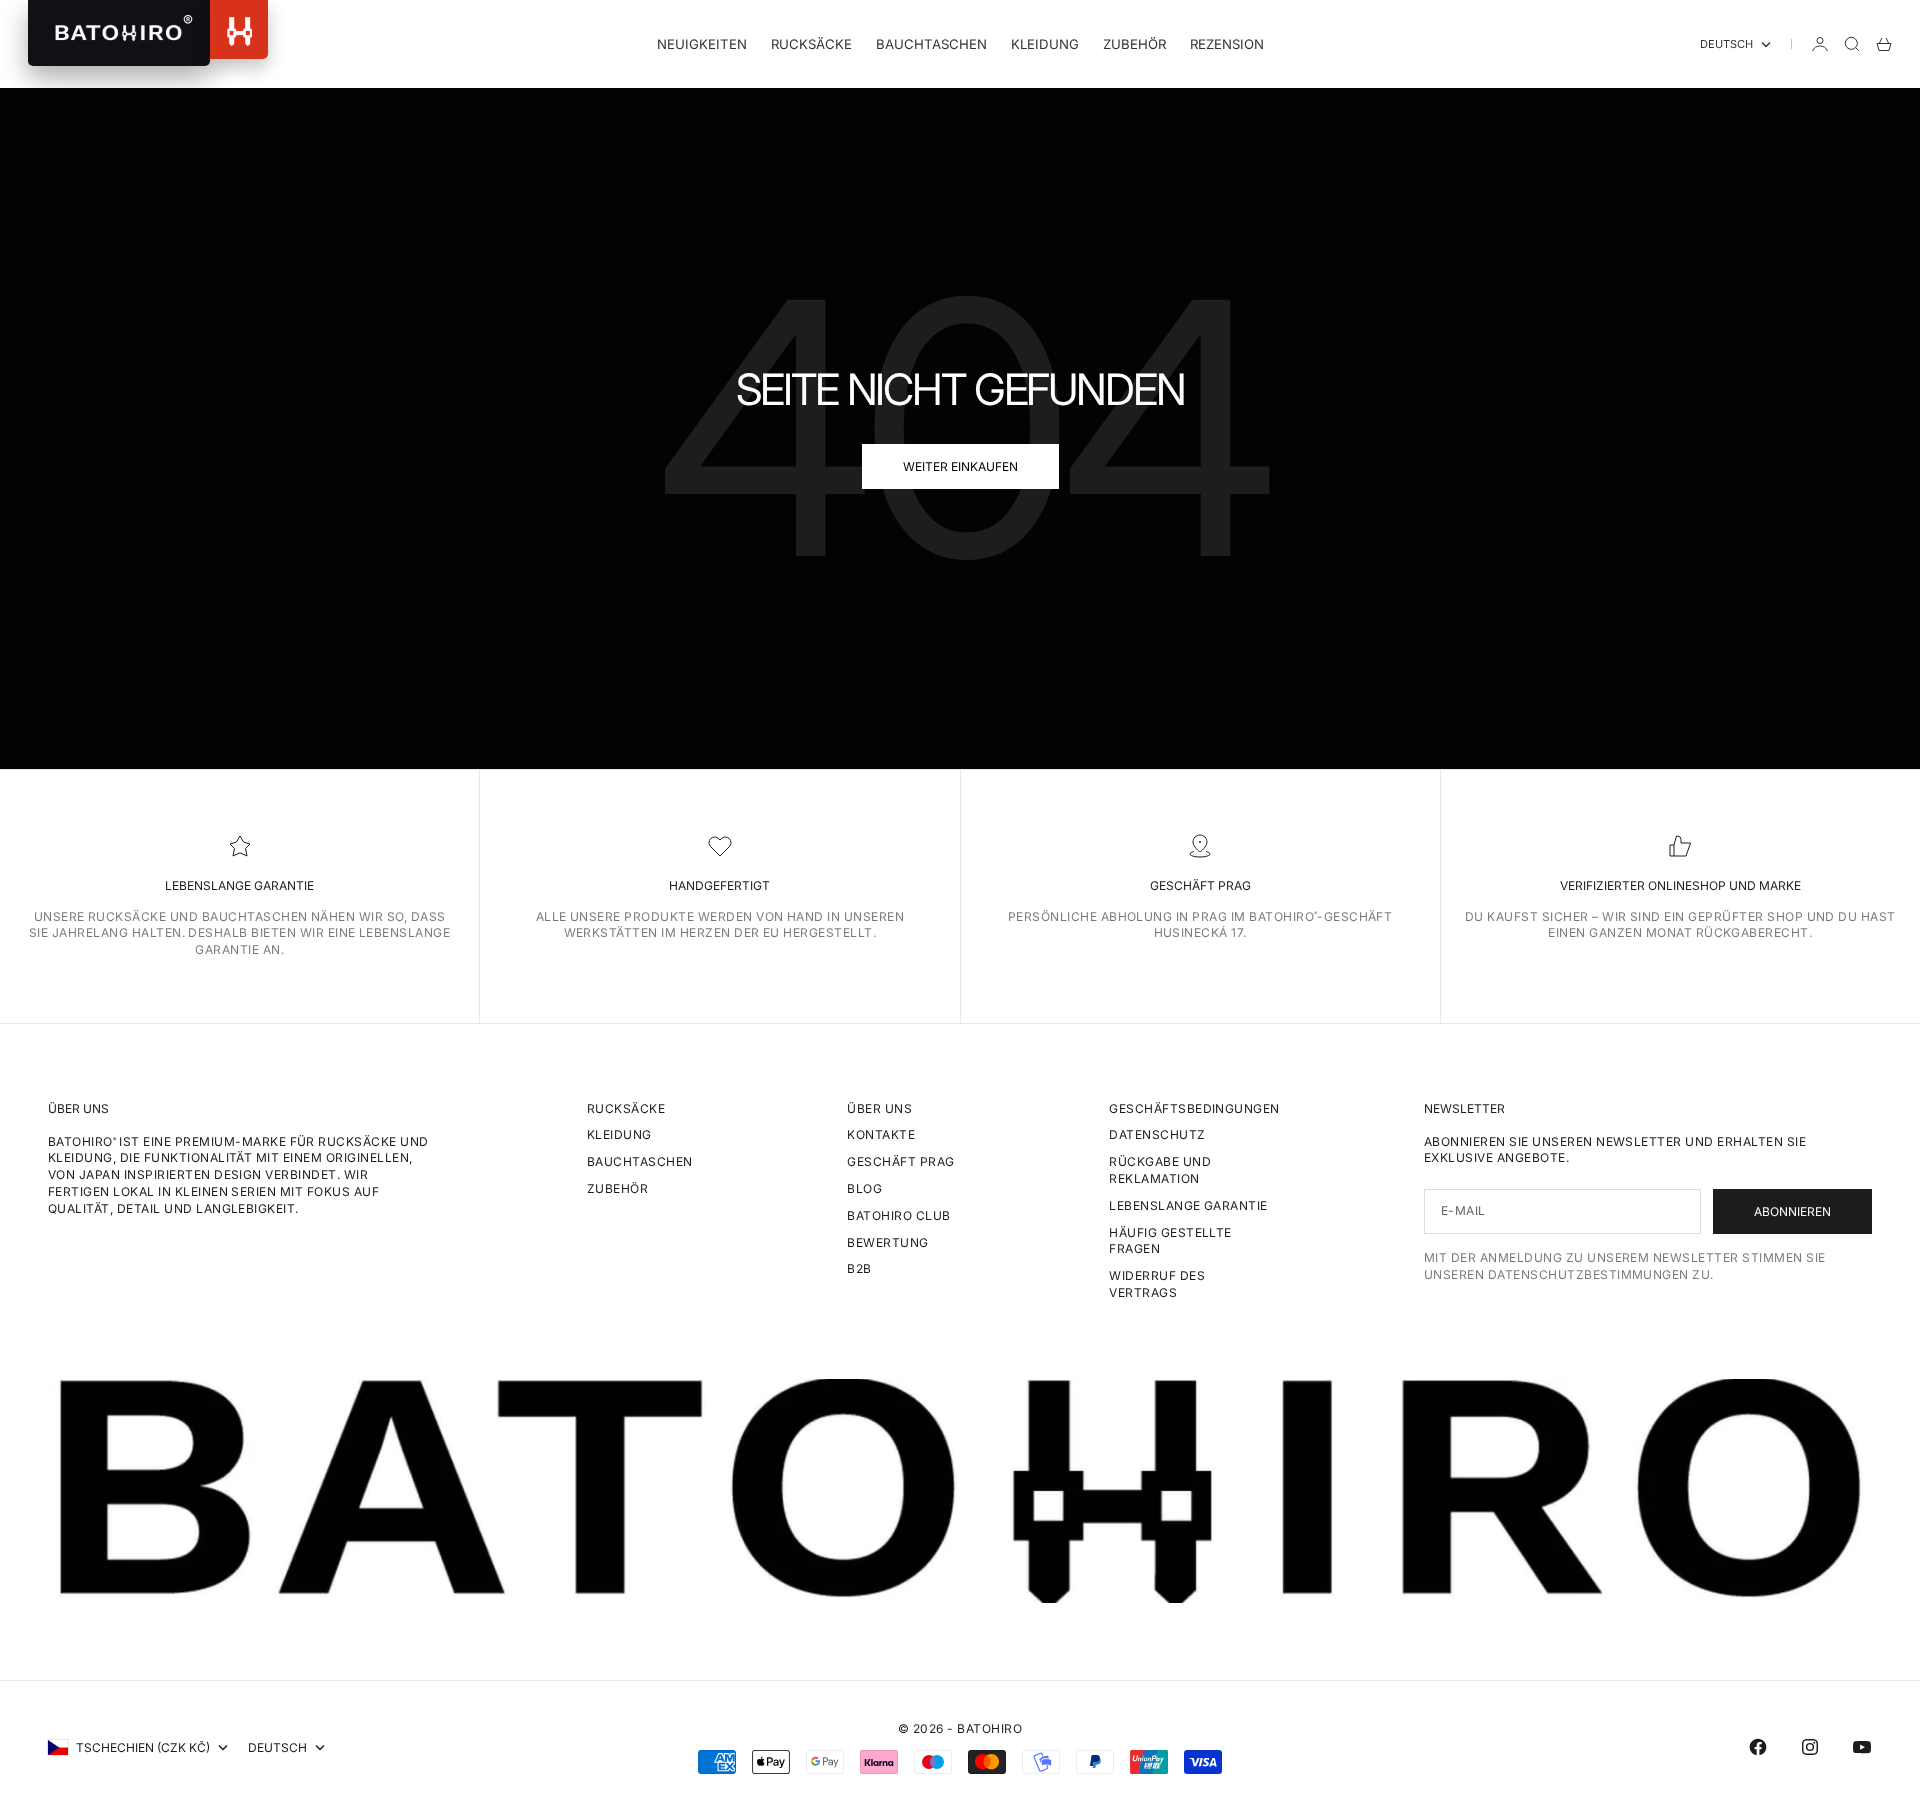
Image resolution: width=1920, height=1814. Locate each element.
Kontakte (881, 1134)
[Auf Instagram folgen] (1810, 1747)
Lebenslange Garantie (1188, 1205)
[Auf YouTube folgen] (1862, 1747)
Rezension (1227, 44)
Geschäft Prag (900, 1161)
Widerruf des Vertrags (1157, 1284)
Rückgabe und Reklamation (1160, 1170)
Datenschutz (1157, 1134)
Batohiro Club (898, 1215)
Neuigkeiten (702, 44)
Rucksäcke (811, 44)
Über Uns (879, 1108)
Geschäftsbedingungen (1194, 1108)
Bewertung (887, 1242)
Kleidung (1045, 44)
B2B (859, 1268)
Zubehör (1134, 44)
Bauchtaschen (931, 44)
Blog (864, 1188)
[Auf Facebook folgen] (1758, 1747)
